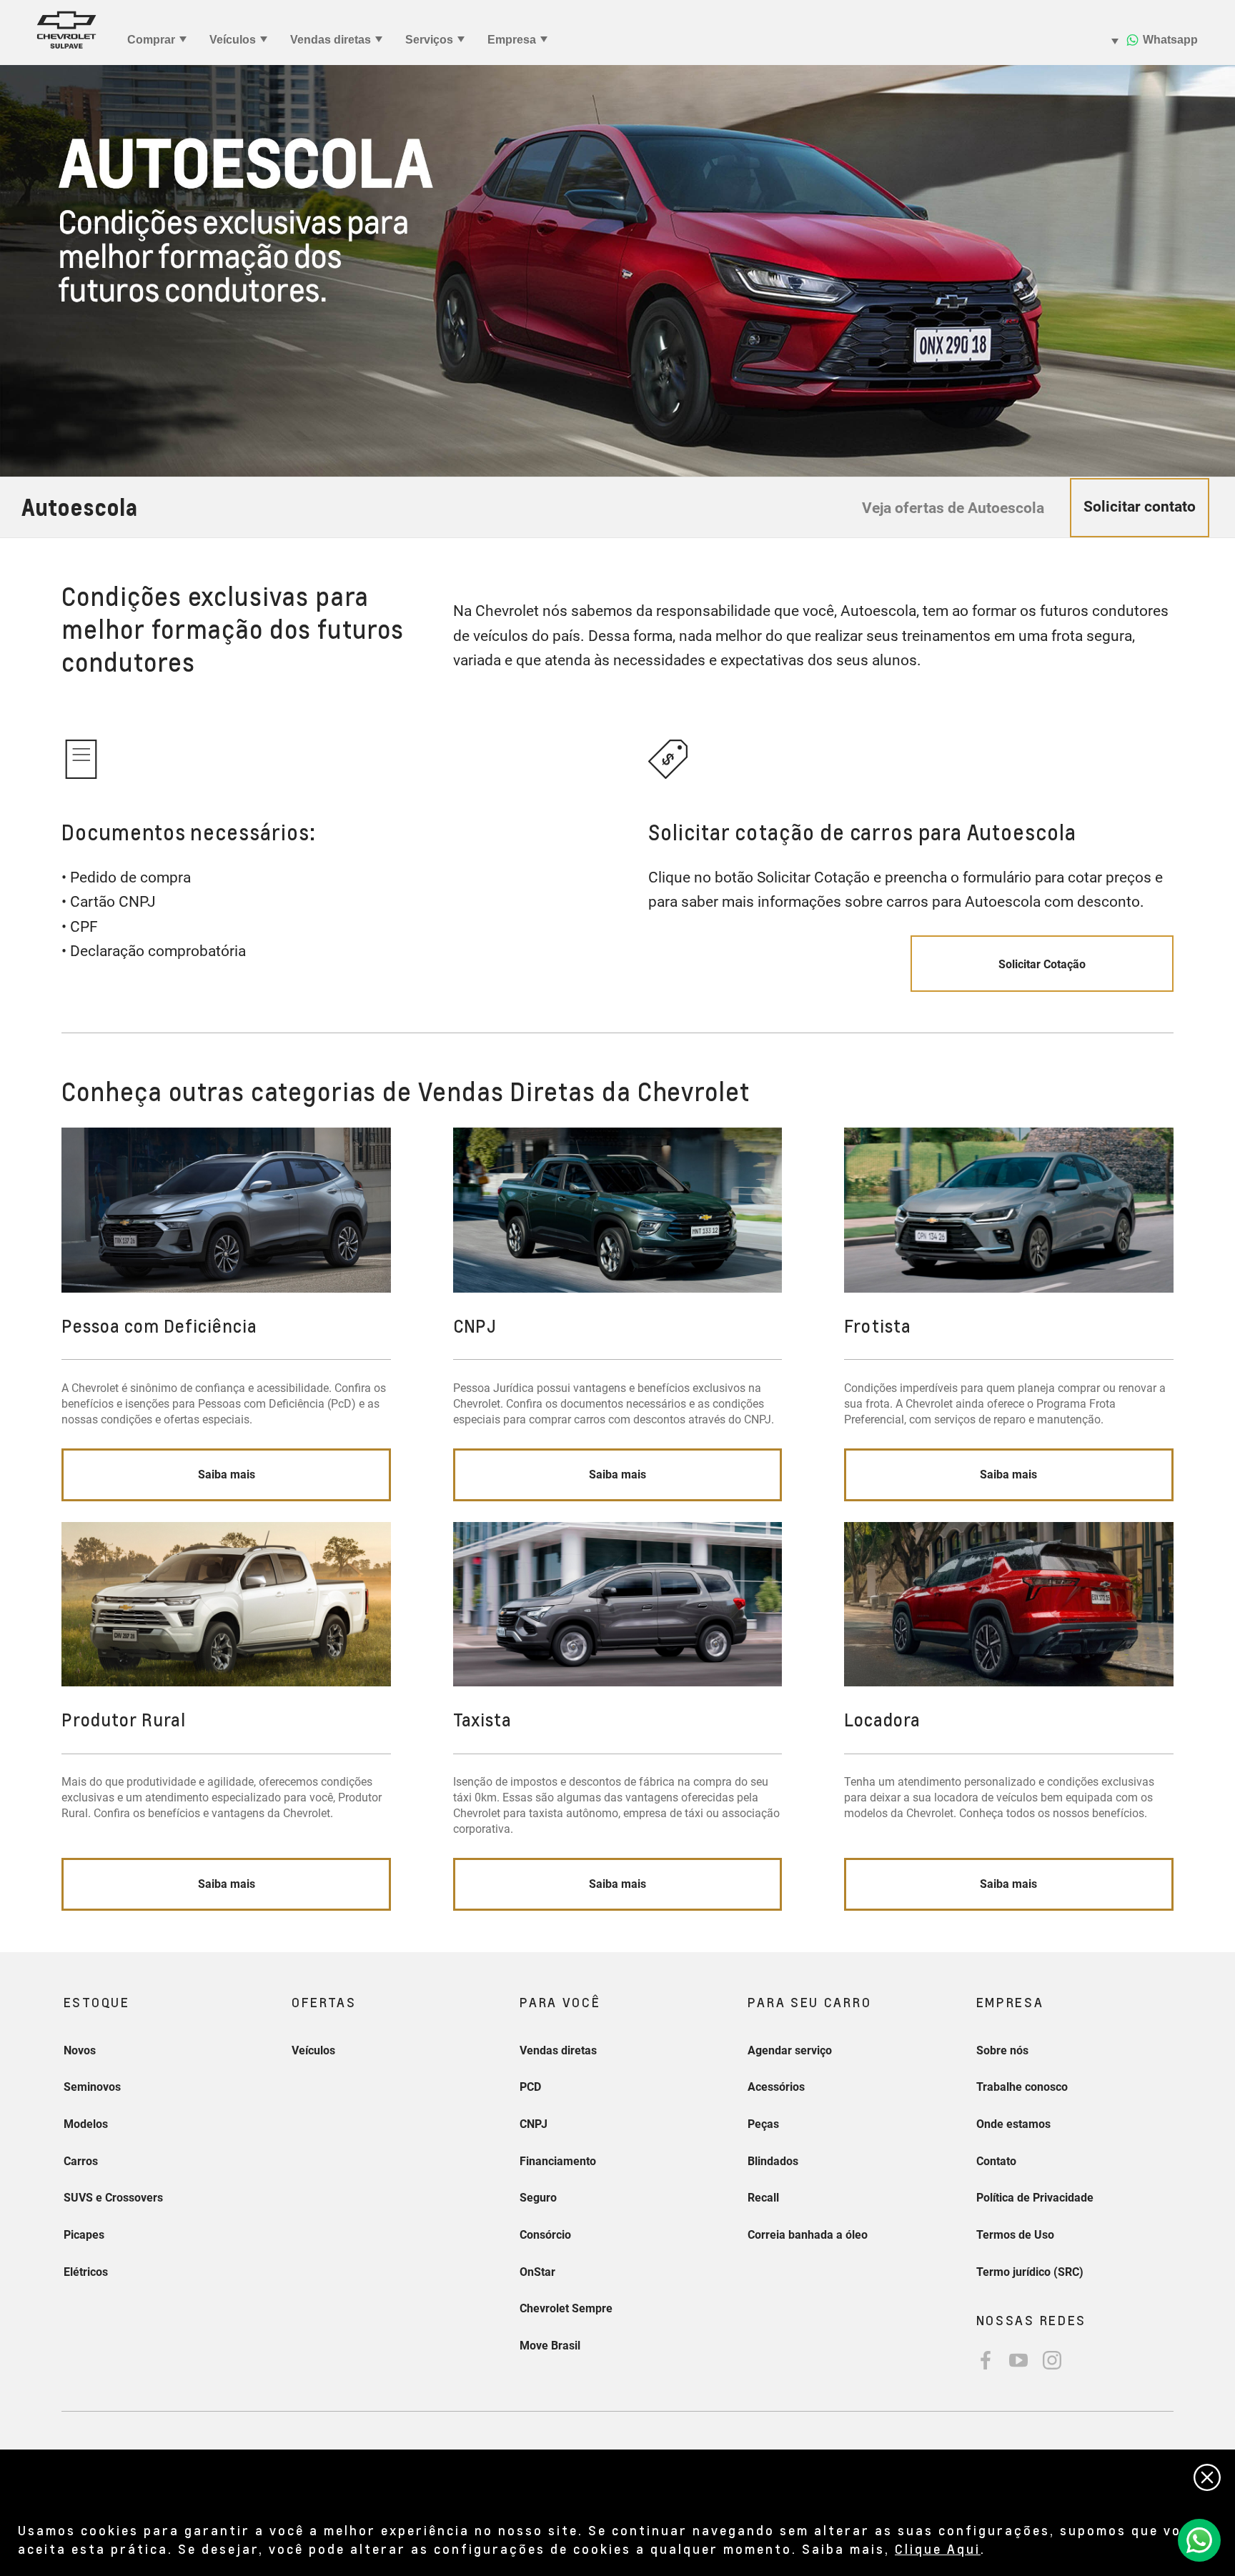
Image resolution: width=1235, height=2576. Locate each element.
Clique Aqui (938, 2548)
